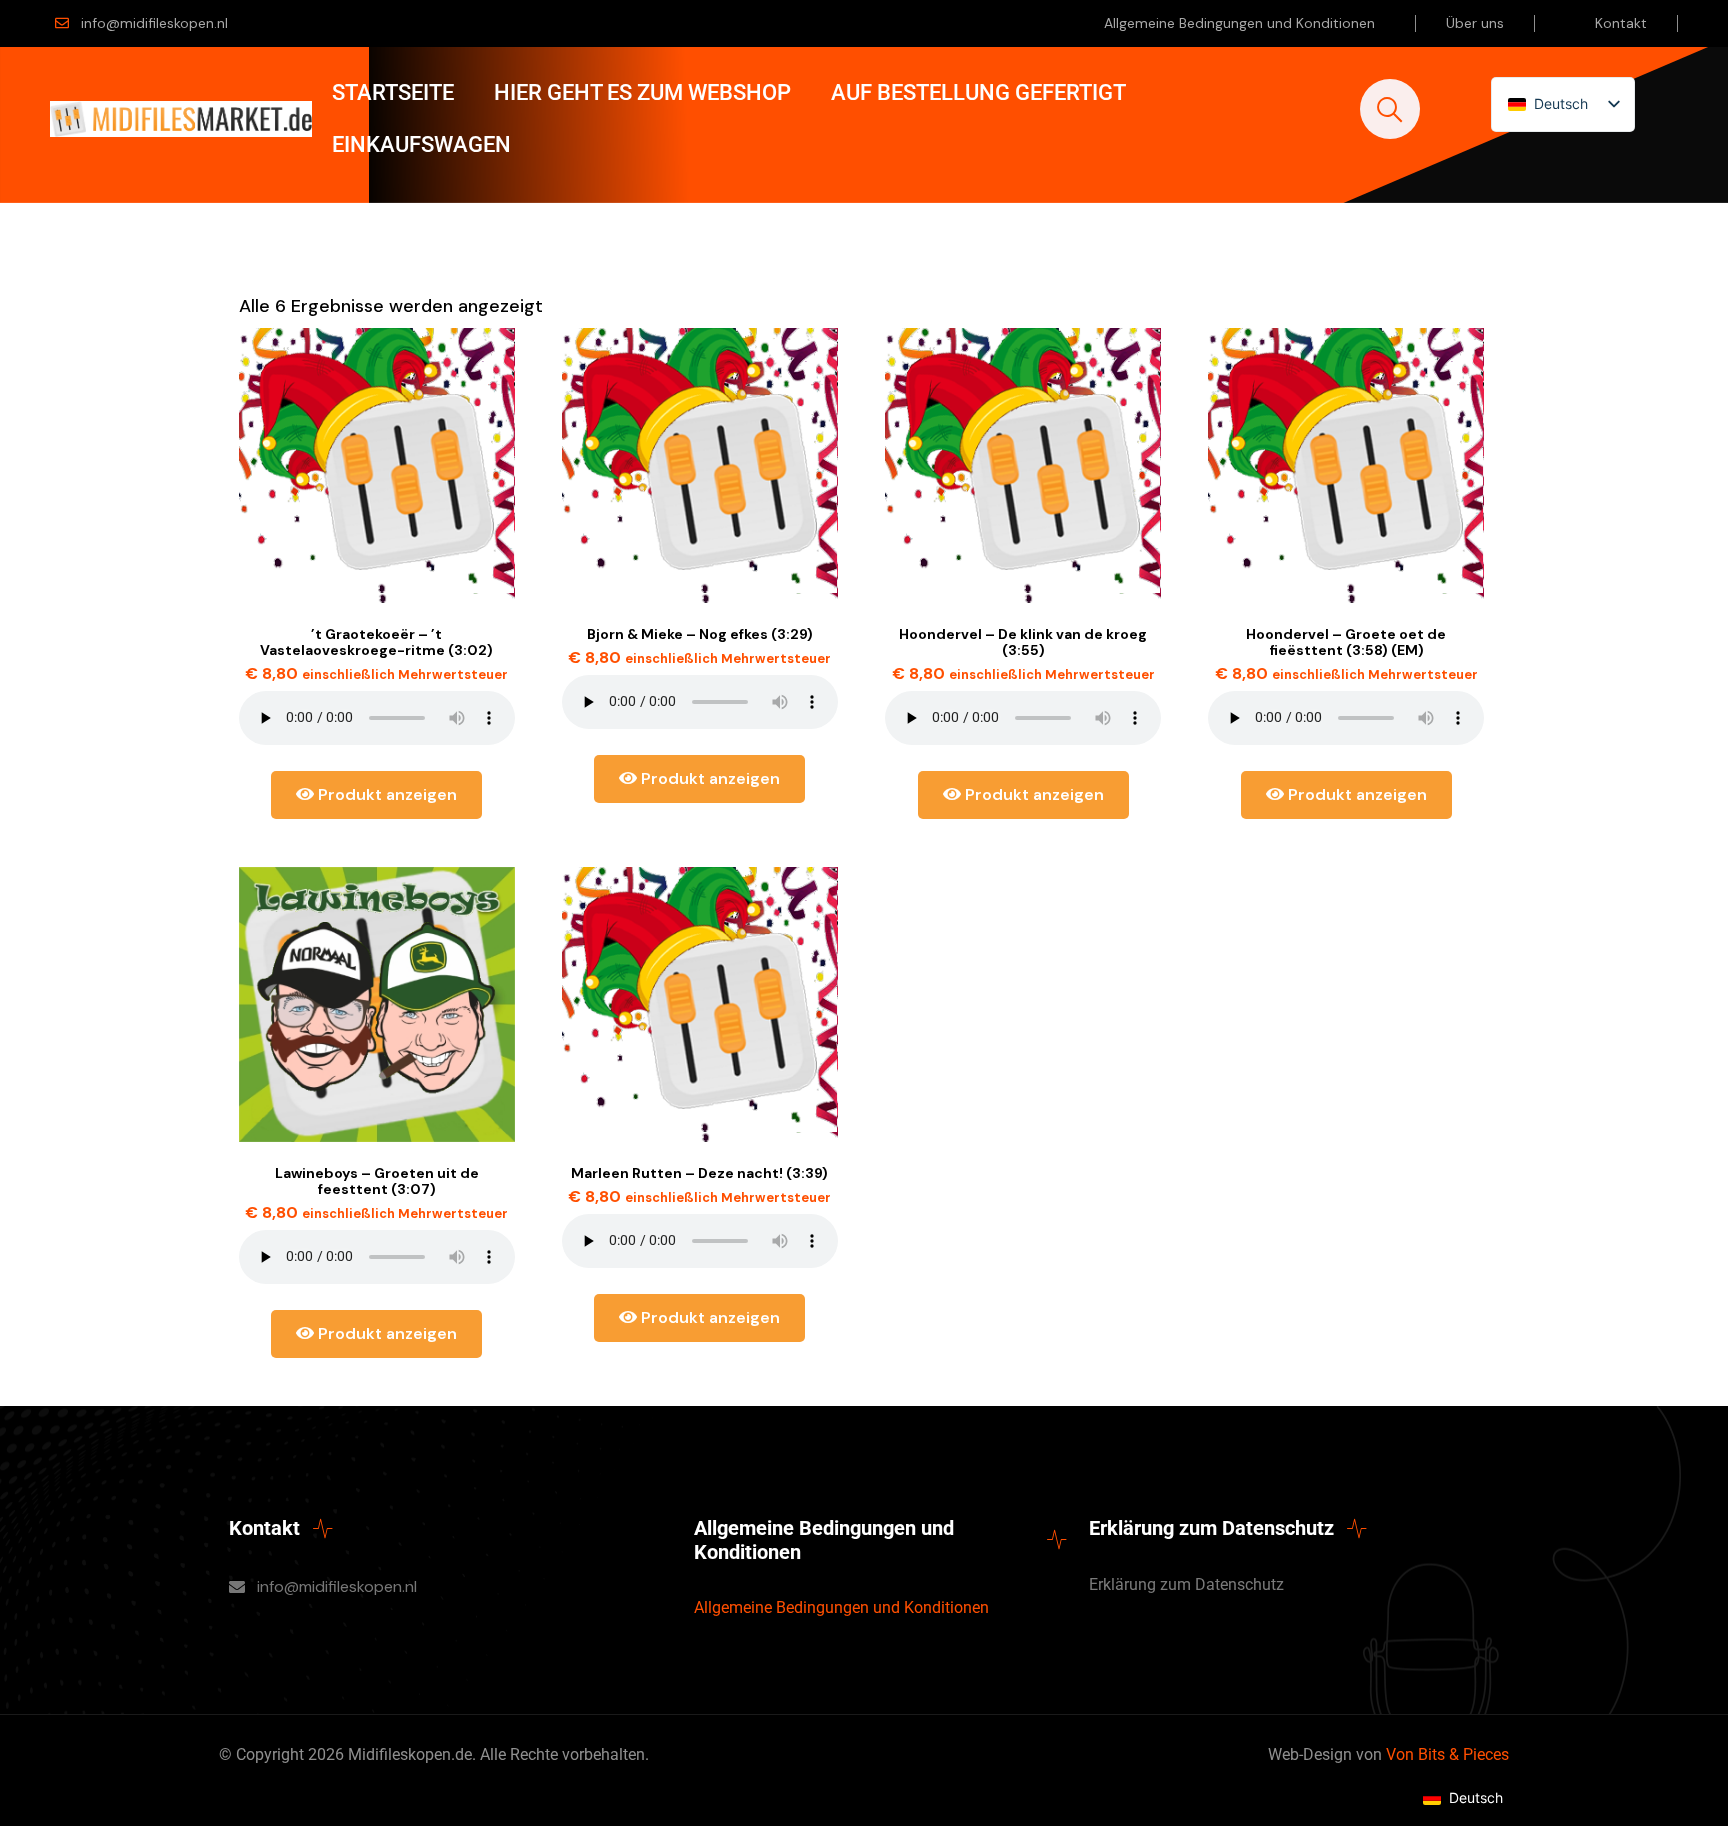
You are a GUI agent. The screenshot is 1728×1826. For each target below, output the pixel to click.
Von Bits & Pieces (1447, 1754)
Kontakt (1621, 23)
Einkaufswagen (421, 144)
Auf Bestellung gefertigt (978, 92)
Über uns (1475, 23)
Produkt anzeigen (385, 794)
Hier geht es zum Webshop (642, 92)
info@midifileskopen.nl (154, 23)
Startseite (393, 92)
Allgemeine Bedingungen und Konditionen (1239, 23)
